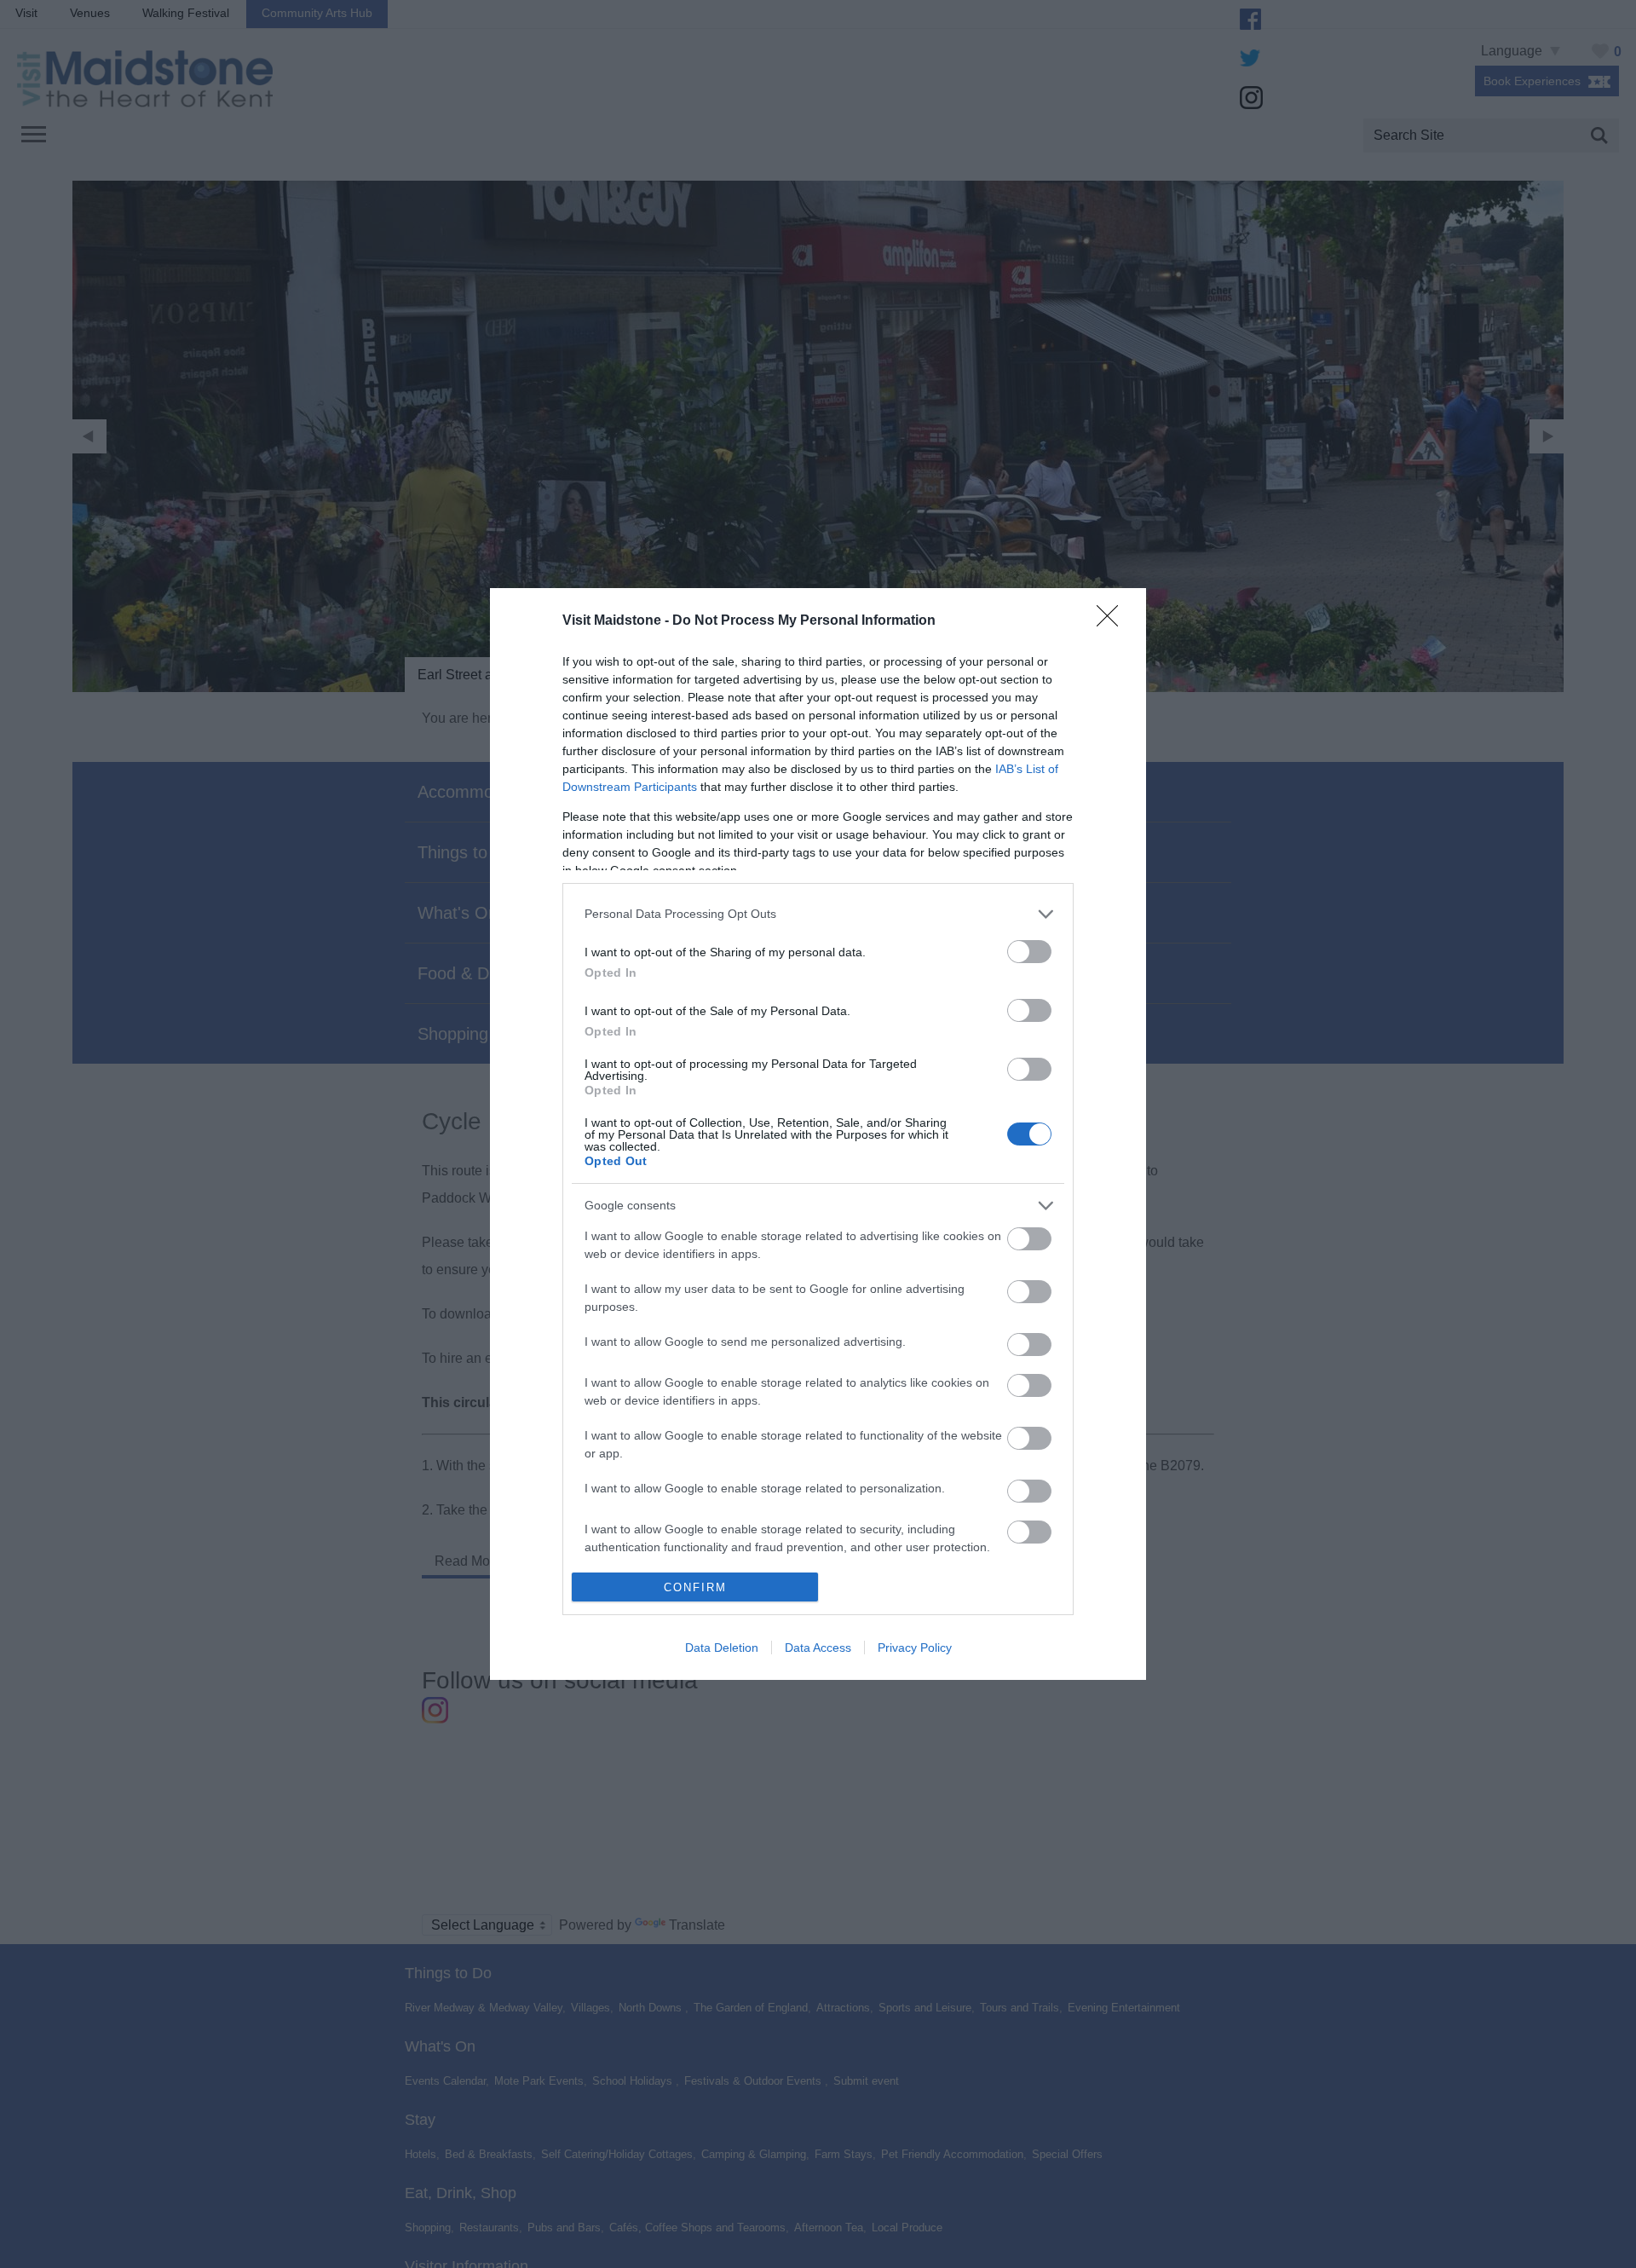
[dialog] (818, 1134)
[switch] (1029, 952)
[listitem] (818, 914)
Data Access (818, 1648)
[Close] (1113, 621)
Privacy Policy (915, 1648)
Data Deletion (722, 1648)
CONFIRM (695, 1587)
